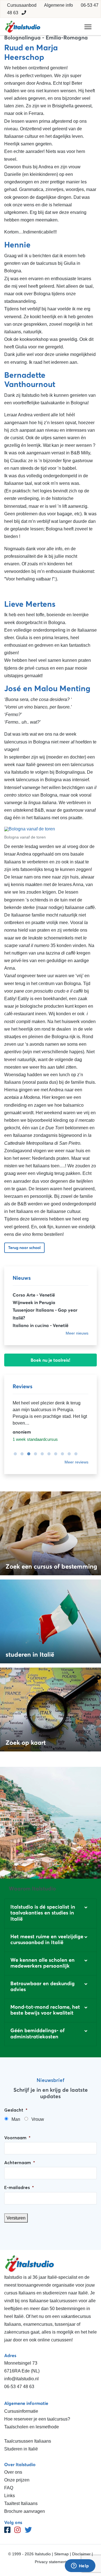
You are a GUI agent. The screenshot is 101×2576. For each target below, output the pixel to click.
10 (74, 1454)
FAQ (9, 2488)
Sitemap (61, 2554)
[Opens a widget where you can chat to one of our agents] (80, 2566)
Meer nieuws (77, 1333)
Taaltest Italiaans (21, 2503)
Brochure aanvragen (25, 2511)
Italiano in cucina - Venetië (41, 1325)
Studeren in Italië (21, 2449)
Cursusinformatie (21, 2411)
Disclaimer (81, 2554)
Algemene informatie (26, 2403)
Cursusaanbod (22, 5)
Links (10, 2496)
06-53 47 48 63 (19, 2387)
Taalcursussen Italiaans (28, 2441)
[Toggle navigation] (88, 27)
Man (16, 2119)
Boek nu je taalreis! (50, 1360)
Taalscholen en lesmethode (32, 2427)
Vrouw (38, 2119)
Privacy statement (51, 2562)
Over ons (13, 2472)
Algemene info (58, 5)
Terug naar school (24, 1248)
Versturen (16, 2218)
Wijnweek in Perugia (34, 1302)
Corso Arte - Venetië (34, 1295)
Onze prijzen (17, 2480)
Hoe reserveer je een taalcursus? (37, 2419)
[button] (50, 1913)
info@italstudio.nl (21, 2379)
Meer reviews (76, 1462)
